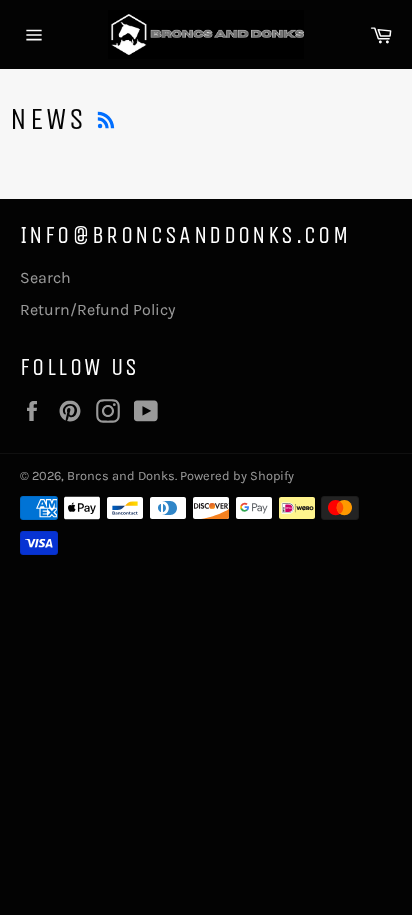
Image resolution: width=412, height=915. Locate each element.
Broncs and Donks (121, 475)
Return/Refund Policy (97, 309)
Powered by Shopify (237, 475)
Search (45, 277)
